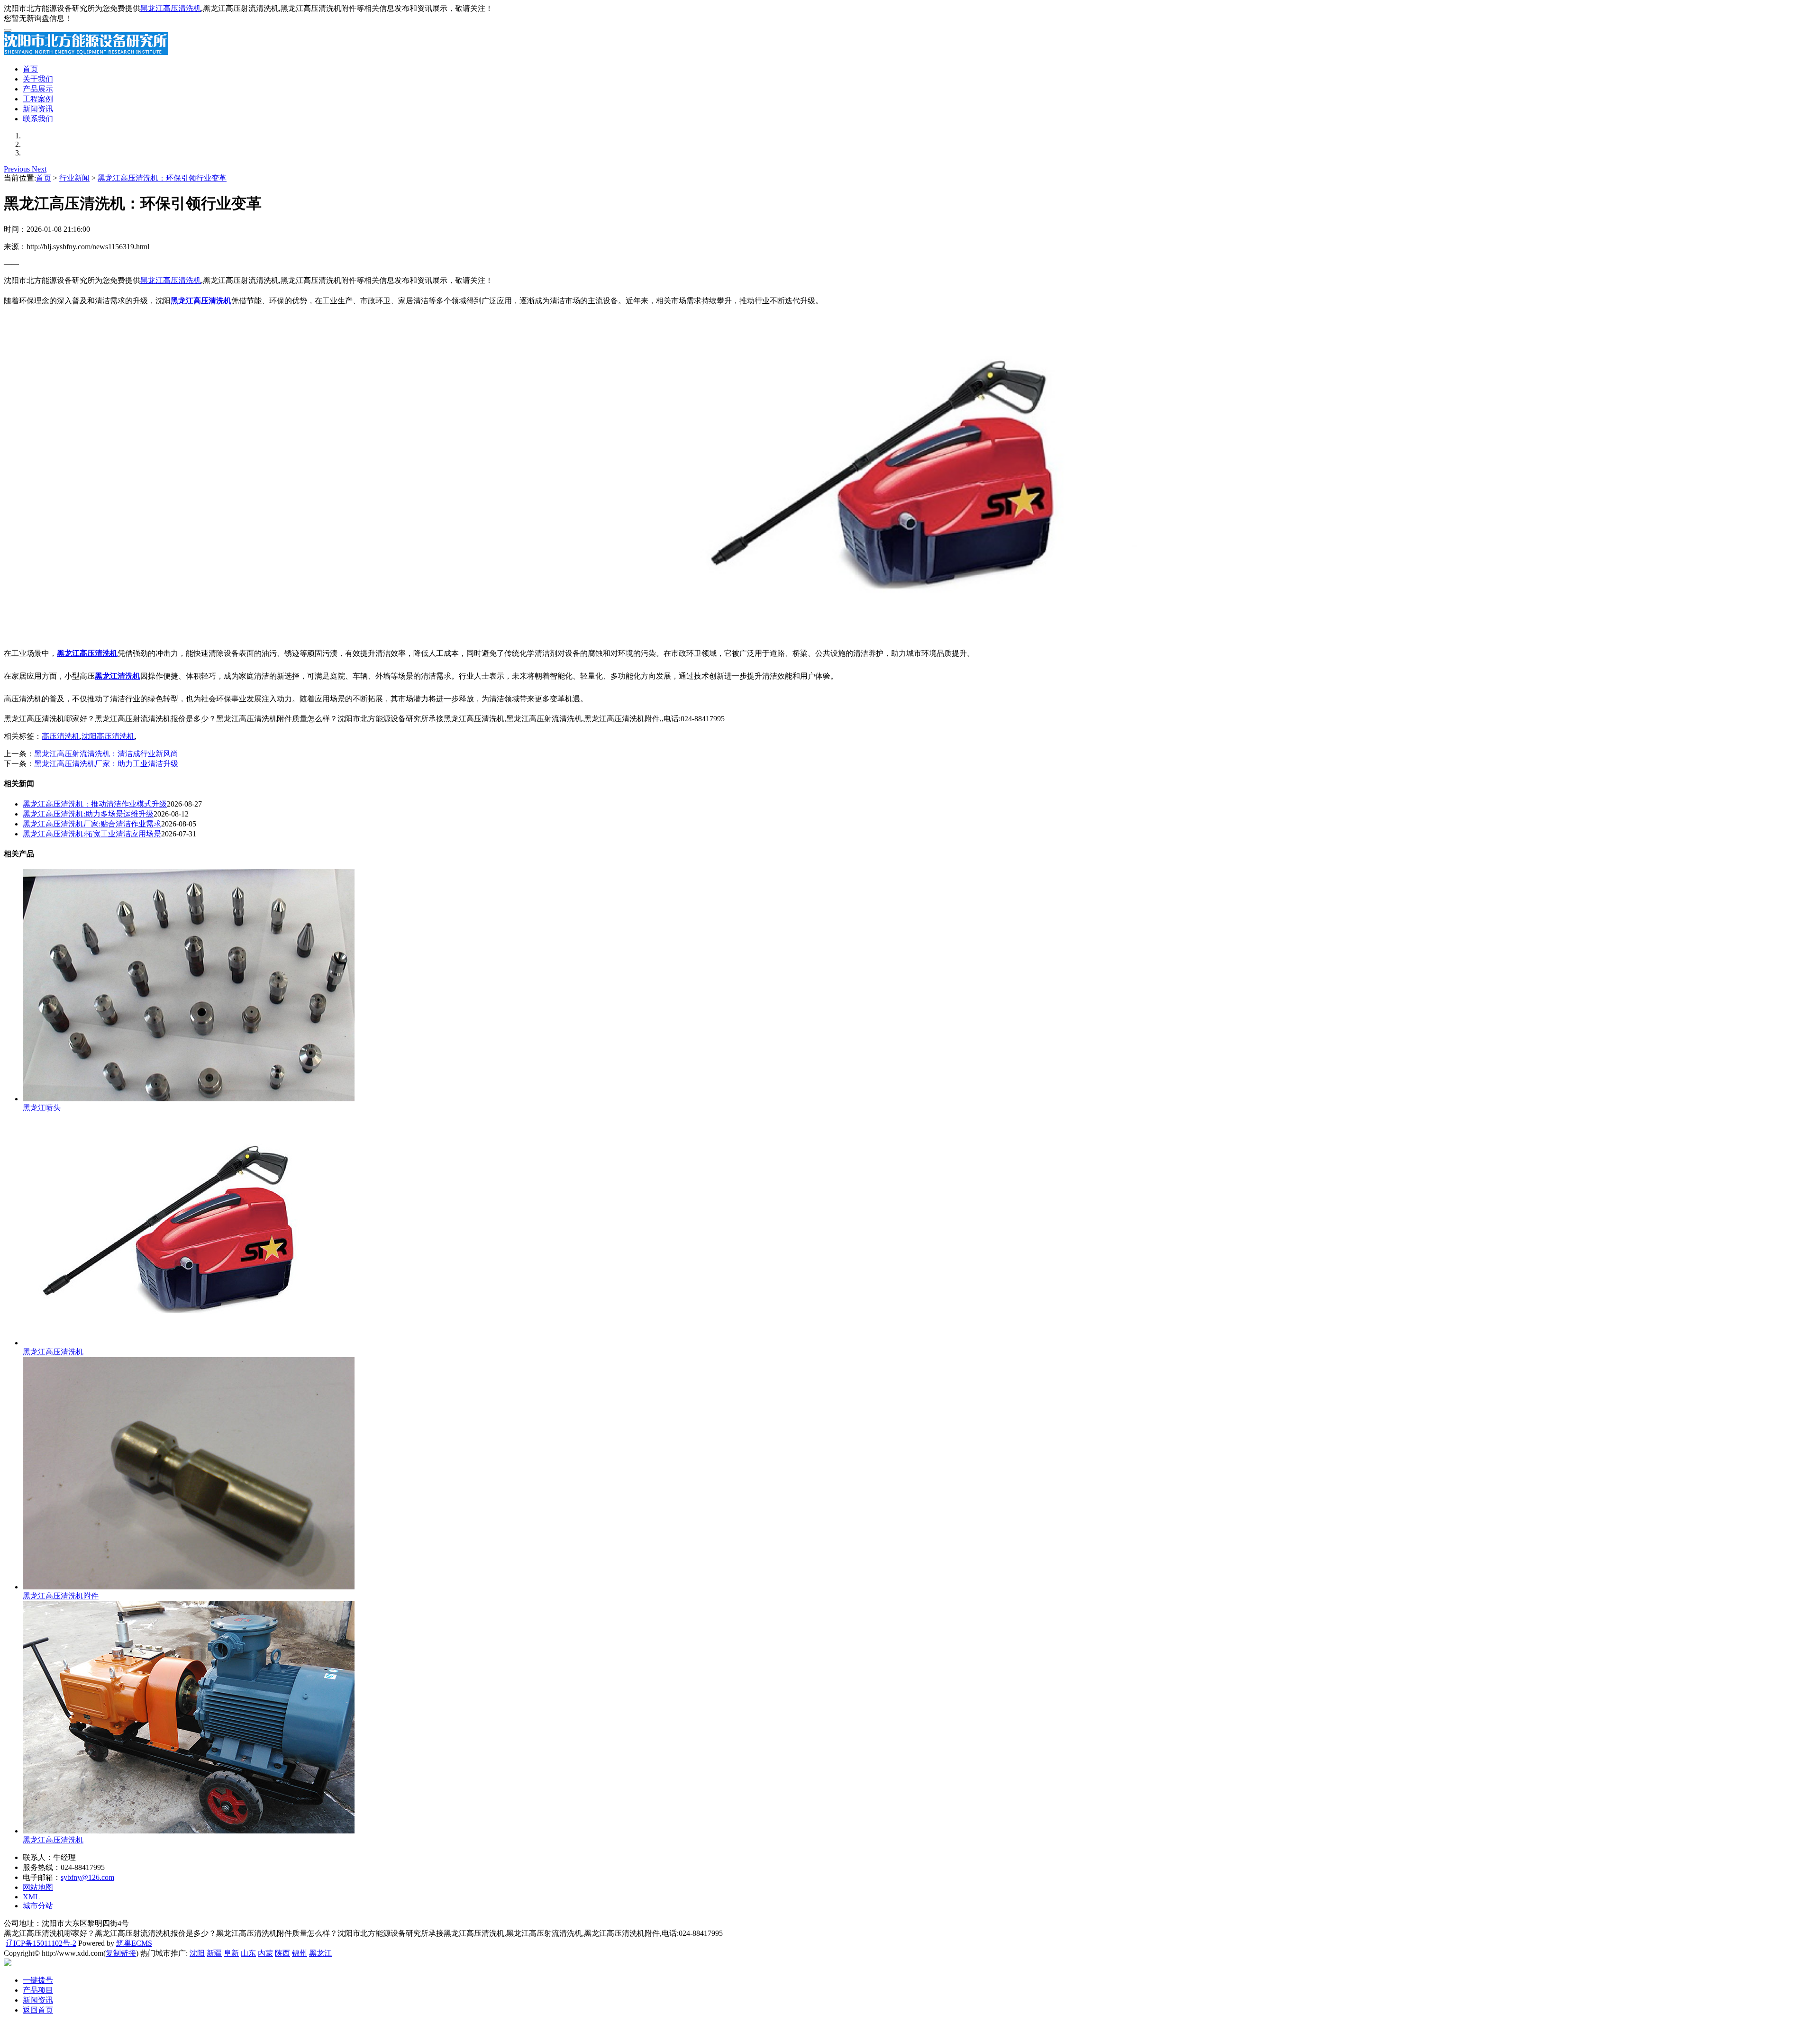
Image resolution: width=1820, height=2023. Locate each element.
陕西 (282, 1953)
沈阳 (197, 1953)
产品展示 (38, 89)
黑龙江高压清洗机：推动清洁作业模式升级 (95, 804)
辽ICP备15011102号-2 (41, 1943)
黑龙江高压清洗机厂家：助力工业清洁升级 (106, 764)
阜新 (231, 1953)
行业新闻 (74, 178)
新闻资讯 (38, 109)
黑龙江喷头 (42, 1108)
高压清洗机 (61, 736)
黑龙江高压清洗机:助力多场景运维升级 (88, 814)
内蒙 (265, 1953)
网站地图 (38, 1887)
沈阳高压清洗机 (108, 736)
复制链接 (121, 1953)
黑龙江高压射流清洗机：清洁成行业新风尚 (106, 754)
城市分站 (38, 1906)
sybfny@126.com (87, 1877)
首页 (30, 69)
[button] (18, 169)
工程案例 (38, 99)
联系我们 (38, 119)
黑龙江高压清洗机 (171, 8)
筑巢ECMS (134, 1943)
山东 (248, 1953)
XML (31, 1897)
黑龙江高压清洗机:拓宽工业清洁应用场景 (92, 834)
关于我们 (38, 79)
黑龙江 (320, 1953)
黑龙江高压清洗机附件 (61, 1596)
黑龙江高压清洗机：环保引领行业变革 (162, 178)
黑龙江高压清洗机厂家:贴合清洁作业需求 (92, 824)
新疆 (214, 1953)
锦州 (300, 1953)
